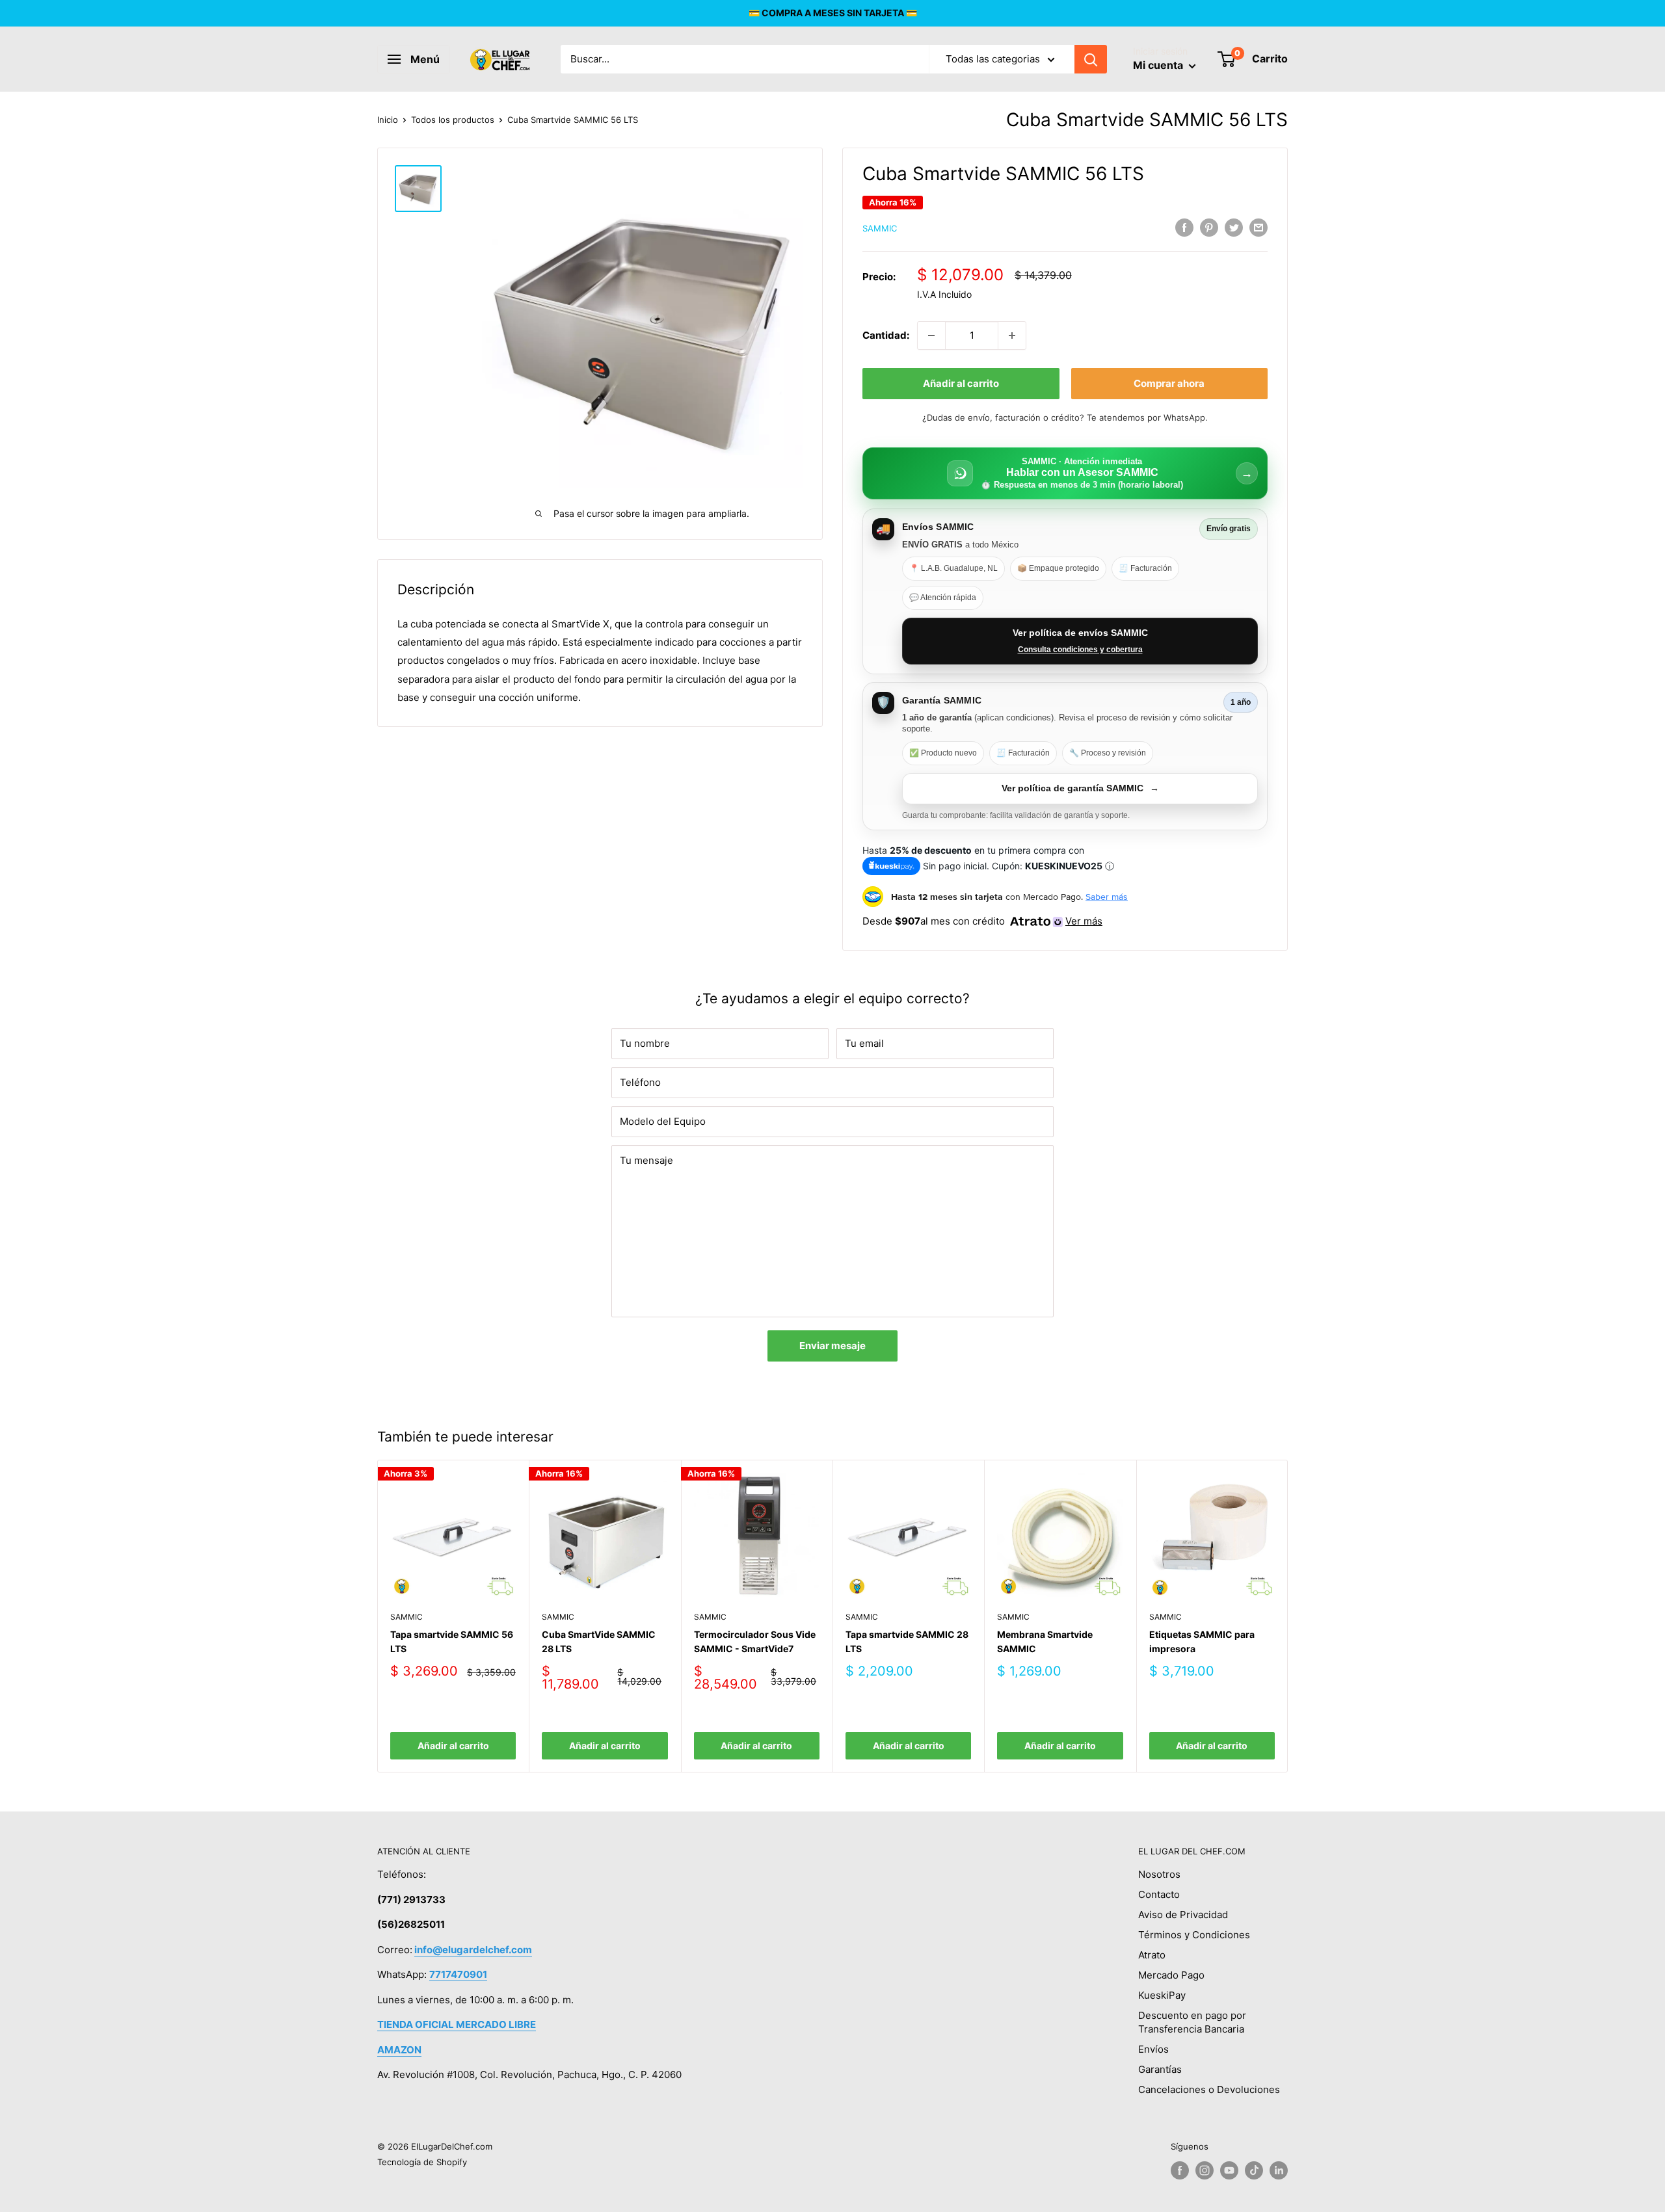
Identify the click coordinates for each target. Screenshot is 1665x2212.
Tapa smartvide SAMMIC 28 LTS (907, 1641)
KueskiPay (1162, 1995)
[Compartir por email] (1259, 227)
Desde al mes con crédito (982, 921)
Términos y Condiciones (1194, 1935)
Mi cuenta (1159, 65)
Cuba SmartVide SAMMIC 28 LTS (599, 1641)
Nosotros (1159, 1874)
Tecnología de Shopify (422, 2162)
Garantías (1160, 2069)
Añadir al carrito (961, 383)
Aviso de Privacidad (1183, 1915)
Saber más (1107, 897)
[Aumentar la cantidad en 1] (1012, 336)
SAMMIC (880, 228)
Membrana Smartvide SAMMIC (1045, 1641)
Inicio (388, 120)
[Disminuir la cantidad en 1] (931, 336)
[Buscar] (1091, 59)
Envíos (1153, 2049)
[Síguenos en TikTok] (1254, 2170)
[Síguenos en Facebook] (1180, 2170)
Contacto (1159, 1894)
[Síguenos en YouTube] (1229, 2170)
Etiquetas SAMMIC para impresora (1202, 1641)
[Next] (1288, 1616)
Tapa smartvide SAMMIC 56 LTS (452, 1641)
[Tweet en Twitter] (1234, 227)
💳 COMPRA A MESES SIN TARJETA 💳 (833, 13)
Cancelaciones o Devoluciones (1209, 2089)
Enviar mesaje (832, 1346)
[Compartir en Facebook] (1184, 227)
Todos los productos (453, 120)
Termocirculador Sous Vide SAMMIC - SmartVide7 (755, 1641)
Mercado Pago (1171, 1975)
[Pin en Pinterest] (1209, 227)
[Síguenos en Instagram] (1205, 2170)
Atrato (1152, 1955)
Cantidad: (886, 335)
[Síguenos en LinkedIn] (1279, 2170)
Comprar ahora (1169, 383)
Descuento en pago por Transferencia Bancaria (1192, 2022)
